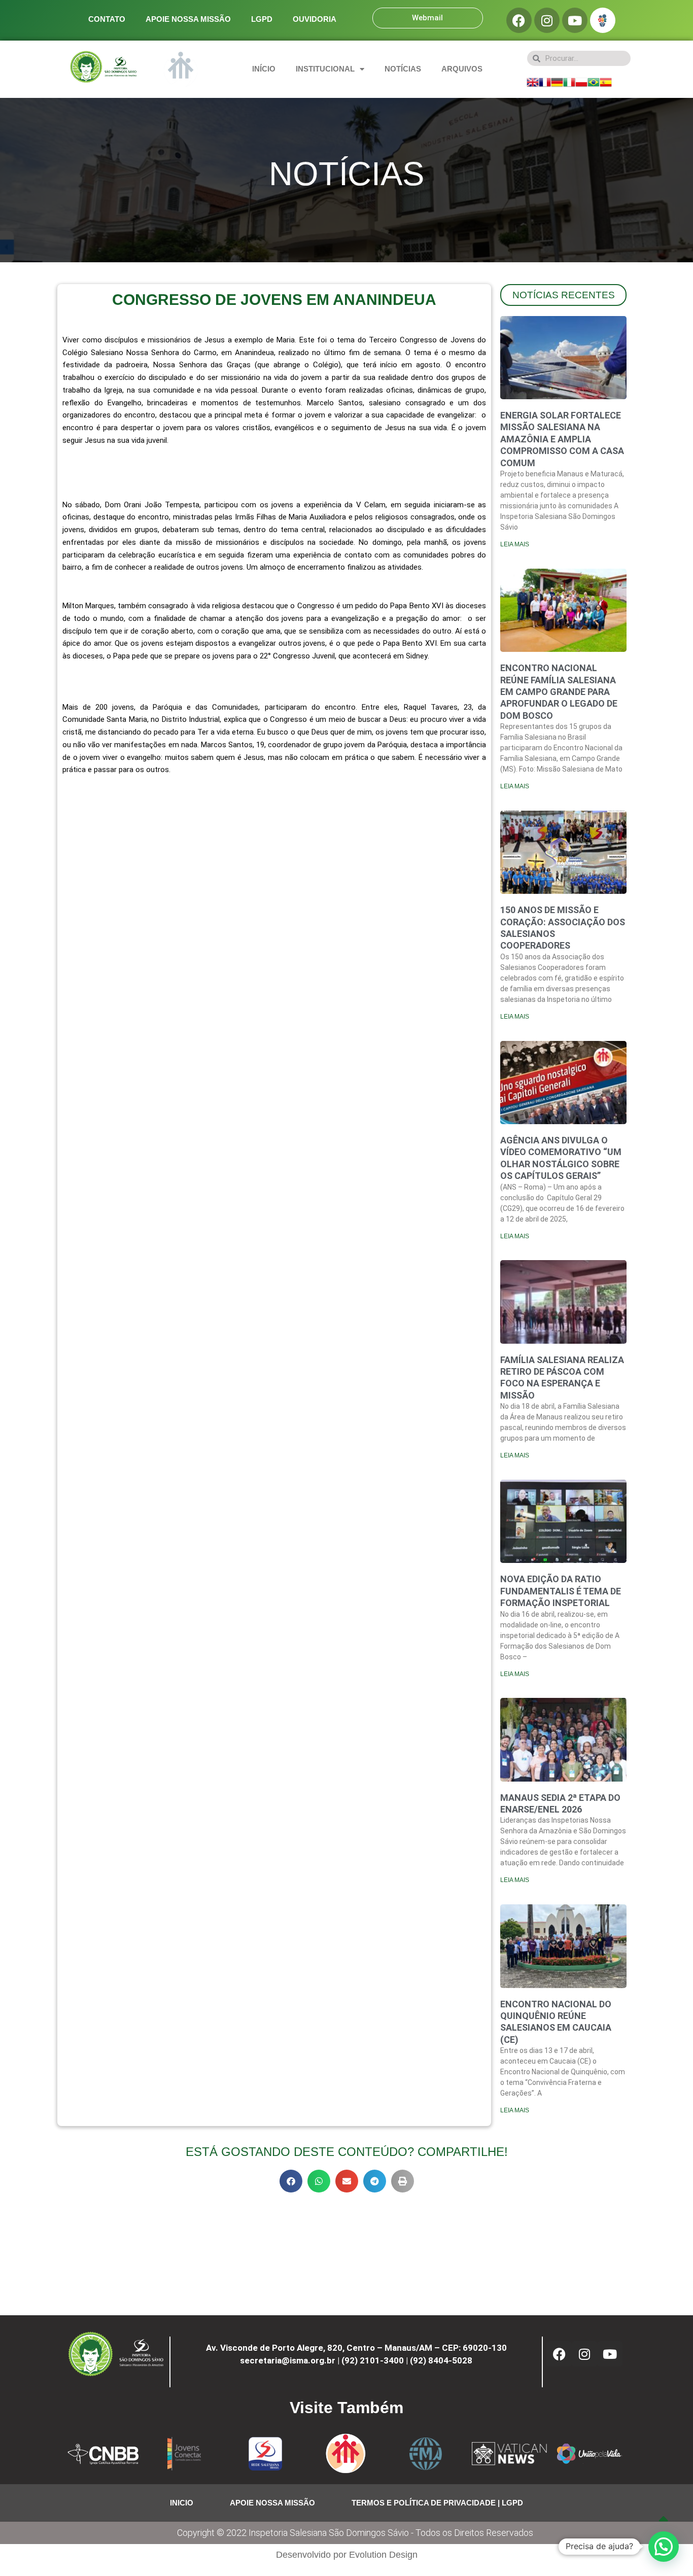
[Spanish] (606, 81)
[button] (291, 2181)
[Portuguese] (594, 81)
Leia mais (515, 544)
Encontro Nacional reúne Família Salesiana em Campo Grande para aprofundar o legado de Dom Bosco (559, 692)
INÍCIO (264, 69)
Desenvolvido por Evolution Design (347, 2555)
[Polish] (581, 81)
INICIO (182, 2503)
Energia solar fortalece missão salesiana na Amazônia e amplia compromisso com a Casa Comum (562, 439)
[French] (545, 81)
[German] (557, 81)
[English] (533, 81)
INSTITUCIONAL (325, 69)
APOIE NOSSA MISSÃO (188, 19)
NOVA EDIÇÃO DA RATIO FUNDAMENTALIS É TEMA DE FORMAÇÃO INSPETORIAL (561, 1591)
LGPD (262, 19)
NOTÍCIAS (403, 69)
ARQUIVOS (462, 69)
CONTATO (107, 19)
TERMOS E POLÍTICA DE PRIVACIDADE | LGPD (437, 2503)
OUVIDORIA (315, 19)
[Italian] (569, 81)
